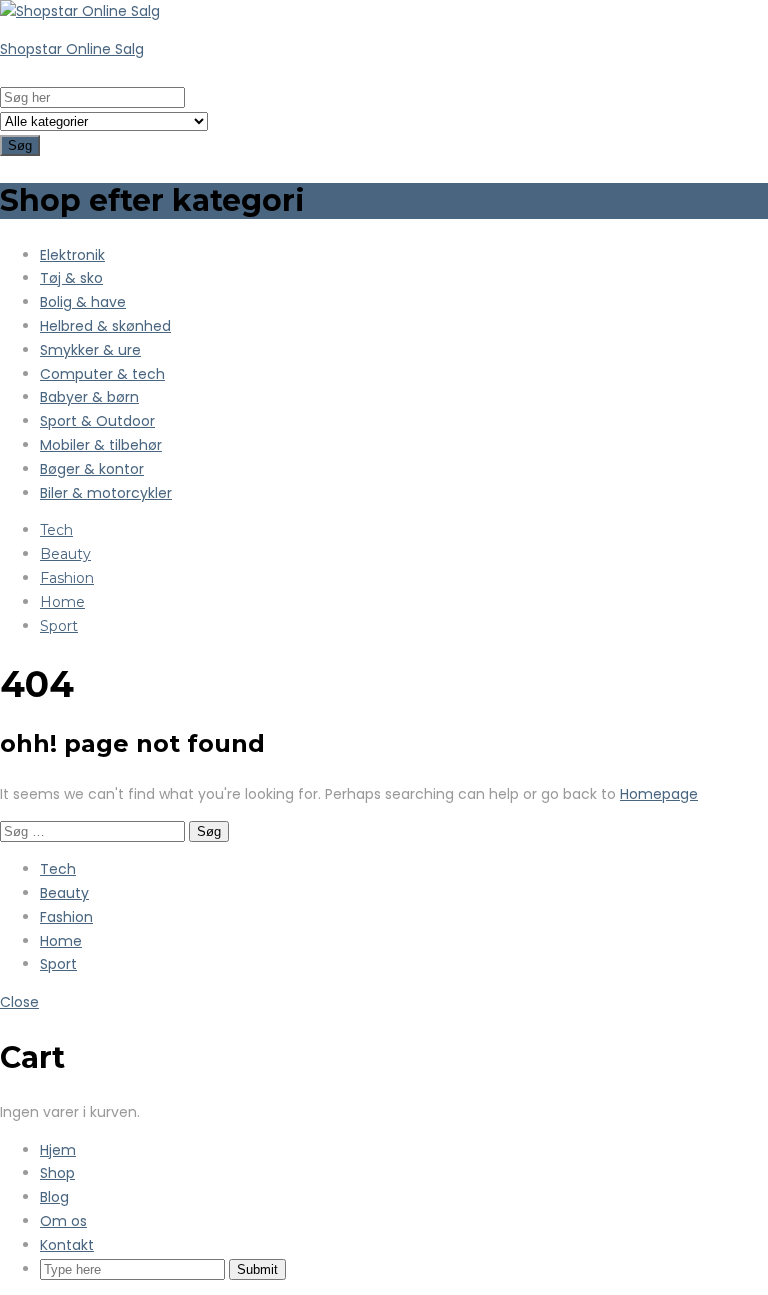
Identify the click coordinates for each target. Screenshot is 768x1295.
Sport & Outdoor (97, 421)
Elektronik (72, 255)
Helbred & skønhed (105, 326)
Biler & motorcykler (106, 493)
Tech (56, 530)
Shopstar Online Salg (72, 49)
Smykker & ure (90, 350)
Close (19, 1002)
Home (62, 602)
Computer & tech (102, 374)
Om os (63, 1221)
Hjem (58, 1150)
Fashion (67, 578)
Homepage (659, 794)
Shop (57, 1173)
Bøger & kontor (92, 469)
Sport (59, 626)
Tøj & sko (71, 278)
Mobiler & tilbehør (101, 445)
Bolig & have (83, 302)
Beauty (65, 554)
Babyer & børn (89, 397)
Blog (54, 1197)
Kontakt (67, 1245)
